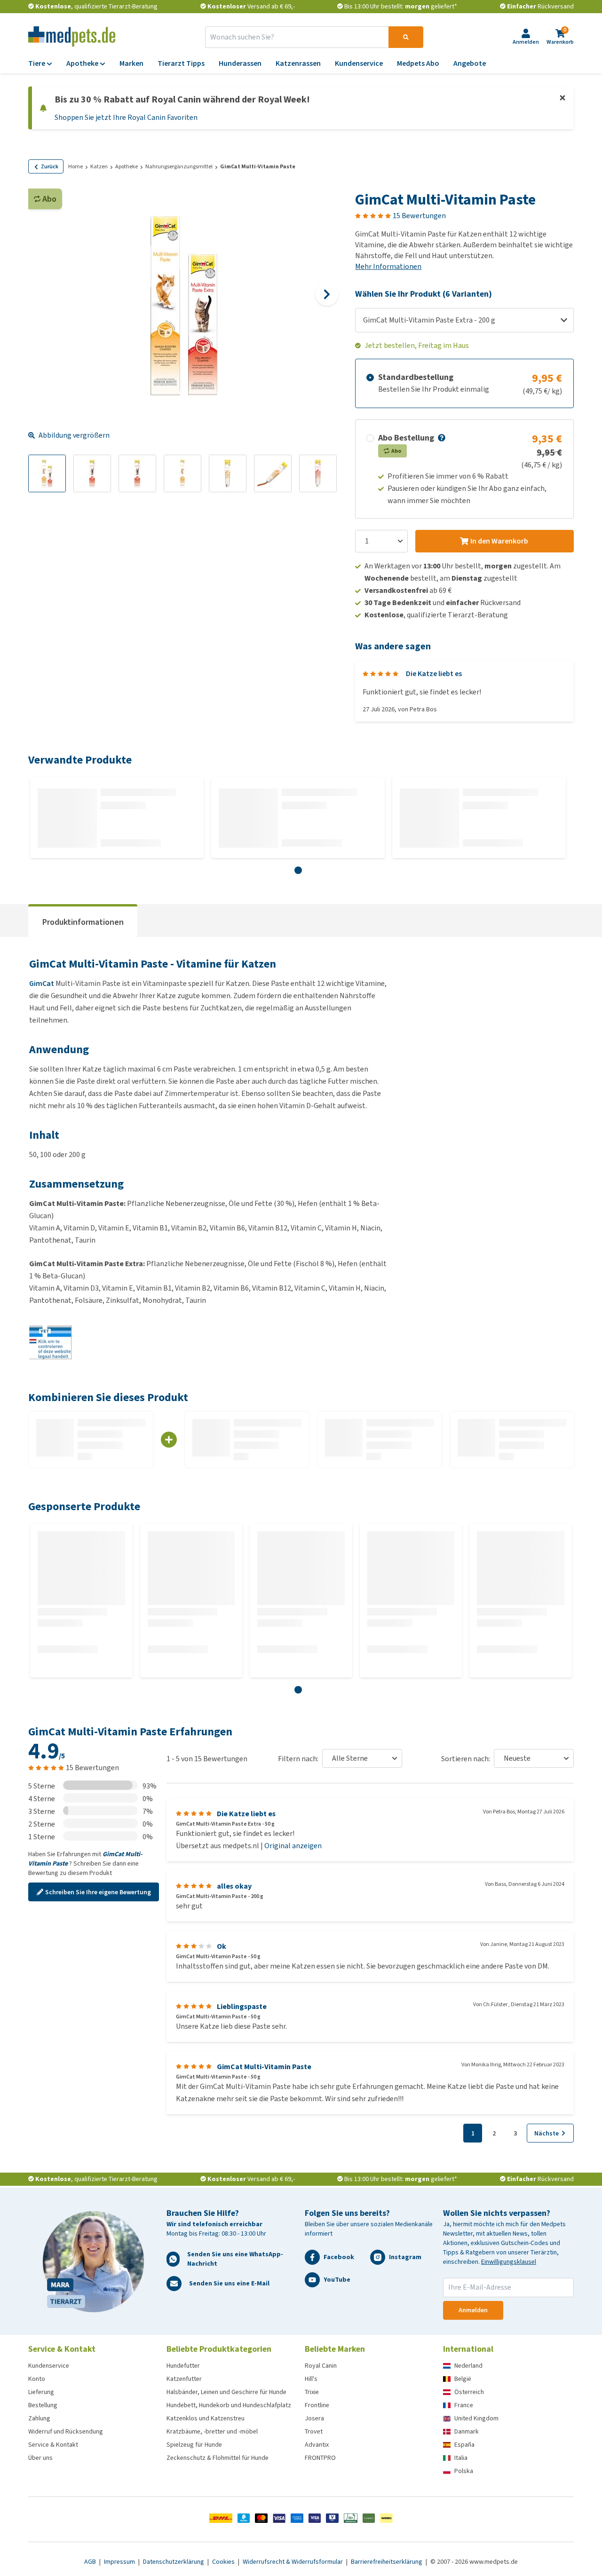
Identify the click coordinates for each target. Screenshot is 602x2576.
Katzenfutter (184, 2379)
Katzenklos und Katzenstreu (206, 2418)
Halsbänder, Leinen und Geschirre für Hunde (226, 2392)
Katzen (99, 166)
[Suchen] (406, 37)
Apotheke (127, 166)
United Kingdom (476, 2418)
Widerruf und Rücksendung (66, 2431)
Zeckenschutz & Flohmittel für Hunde (218, 2458)
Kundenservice (49, 2366)
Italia (461, 2458)
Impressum (120, 2562)
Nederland (468, 2366)
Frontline (317, 2405)
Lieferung (41, 2392)
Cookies (224, 2562)
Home (75, 166)
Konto (37, 2379)
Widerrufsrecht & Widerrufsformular (293, 2562)
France (464, 2405)
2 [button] (494, 2133)
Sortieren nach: (466, 1759)
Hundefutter (183, 2366)
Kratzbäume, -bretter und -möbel (212, 2431)
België (463, 2379)
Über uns (40, 2458)
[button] (441, 438)
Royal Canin (321, 2366)
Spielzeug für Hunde (194, 2445)
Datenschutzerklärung (174, 2562)
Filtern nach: (298, 1759)
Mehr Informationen (388, 266)
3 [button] (515, 2133)
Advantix (317, 2445)
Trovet (314, 2431)
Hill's (311, 2379)
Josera (314, 2418)
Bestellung (43, 2405)
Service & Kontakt (53, 2445)
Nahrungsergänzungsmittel (179, 166)
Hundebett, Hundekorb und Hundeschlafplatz (229, 2405)
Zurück (50, 166)
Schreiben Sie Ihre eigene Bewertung (98, 1892)
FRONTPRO (320, 2458)
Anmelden (473, 2310)
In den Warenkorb (499, 541)
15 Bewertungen (419, 216)
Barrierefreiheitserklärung (387, 2562)
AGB (91, 2562)
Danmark (467, 2431)
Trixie (312, 2392)
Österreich (469, 2392)
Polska (464, 2471)
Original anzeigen (293, 1846)
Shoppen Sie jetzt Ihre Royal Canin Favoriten (126, 117)
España (464, 2445)
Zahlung (39, 2418)
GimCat (42, 983)
